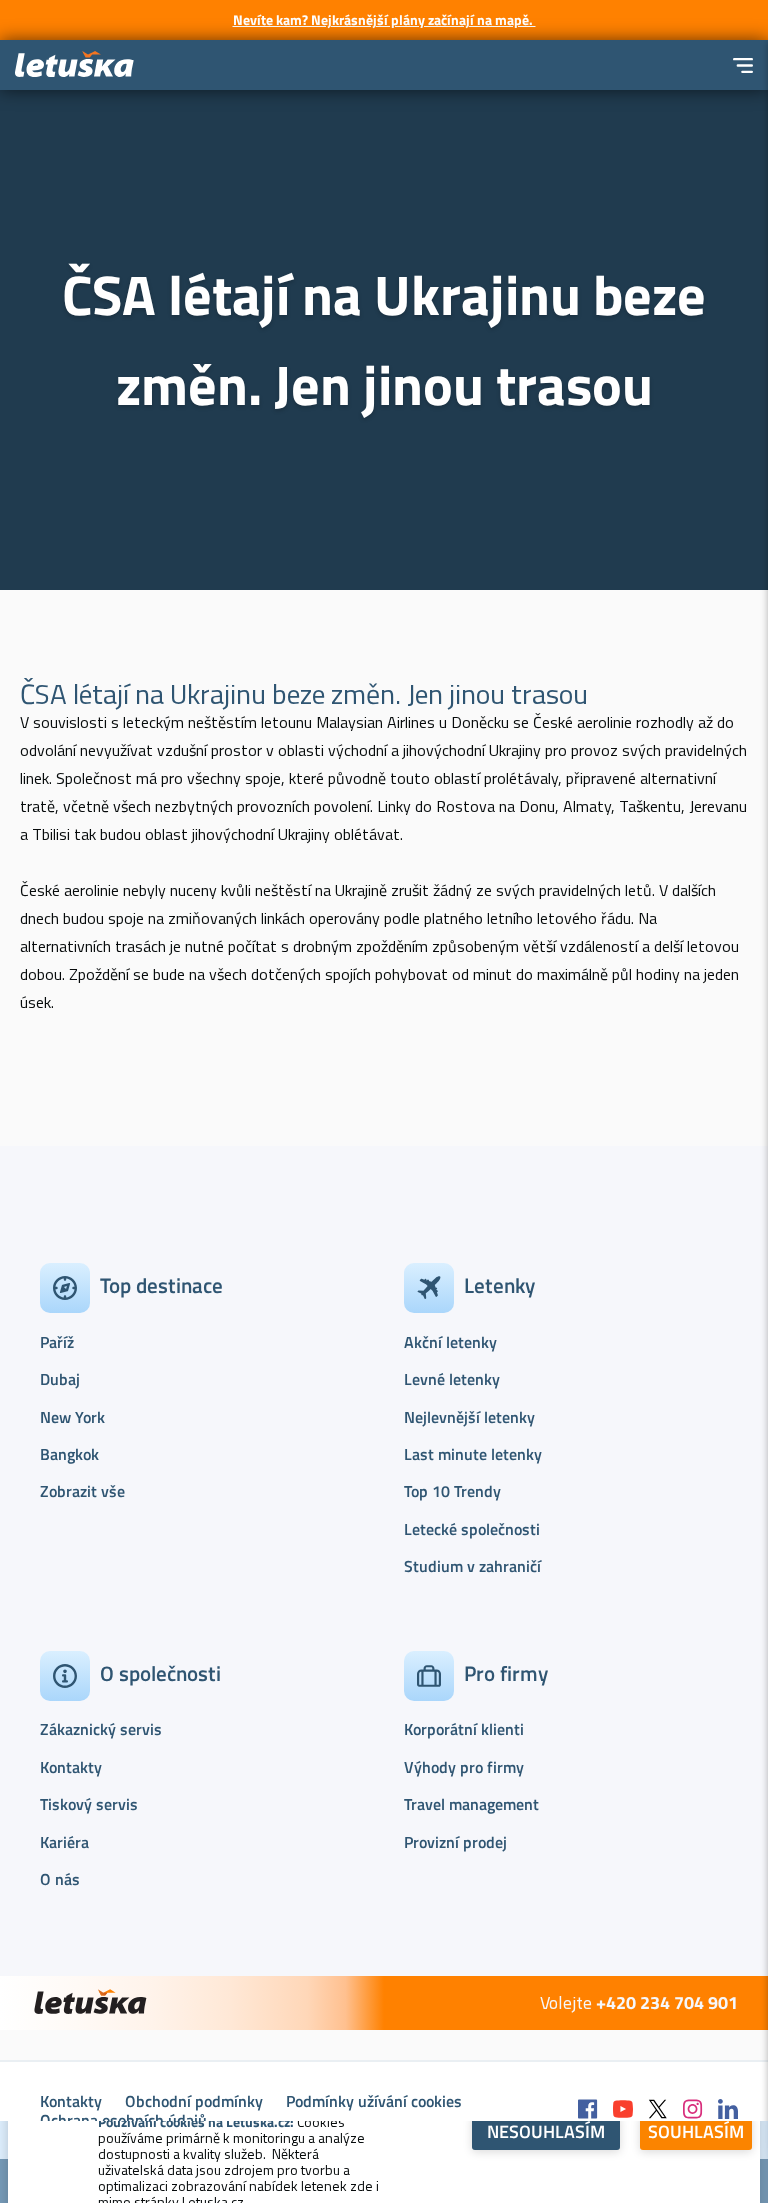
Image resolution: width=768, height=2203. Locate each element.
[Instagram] (693, 2110)
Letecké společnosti (472, 1529)
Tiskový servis (89, 1804)
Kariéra (64, 1842)
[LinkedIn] (728, 2110)
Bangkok (69, 1454)
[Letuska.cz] (75, 65)
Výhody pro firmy (464, 1767)
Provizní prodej (455, 1842)
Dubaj (60, 1379)
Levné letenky (452, 1379)
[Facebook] (588, 2110)
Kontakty (71, 1767)
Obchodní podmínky (194, 2101)
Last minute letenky (473, 1454)
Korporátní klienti (464, 1729)
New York (72, 1417)
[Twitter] (658, 2110)
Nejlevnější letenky (469, 1417)
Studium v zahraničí (472, 1566)
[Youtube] (623, 2110)
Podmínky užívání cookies (374, 2101)
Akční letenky (450, 1342)
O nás (60, 1879)
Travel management (471, 1804)
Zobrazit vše (82, 1491)
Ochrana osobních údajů (123, 2120)
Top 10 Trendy (452, 1491)
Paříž (57, 1342)
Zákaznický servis (101, 1729)
